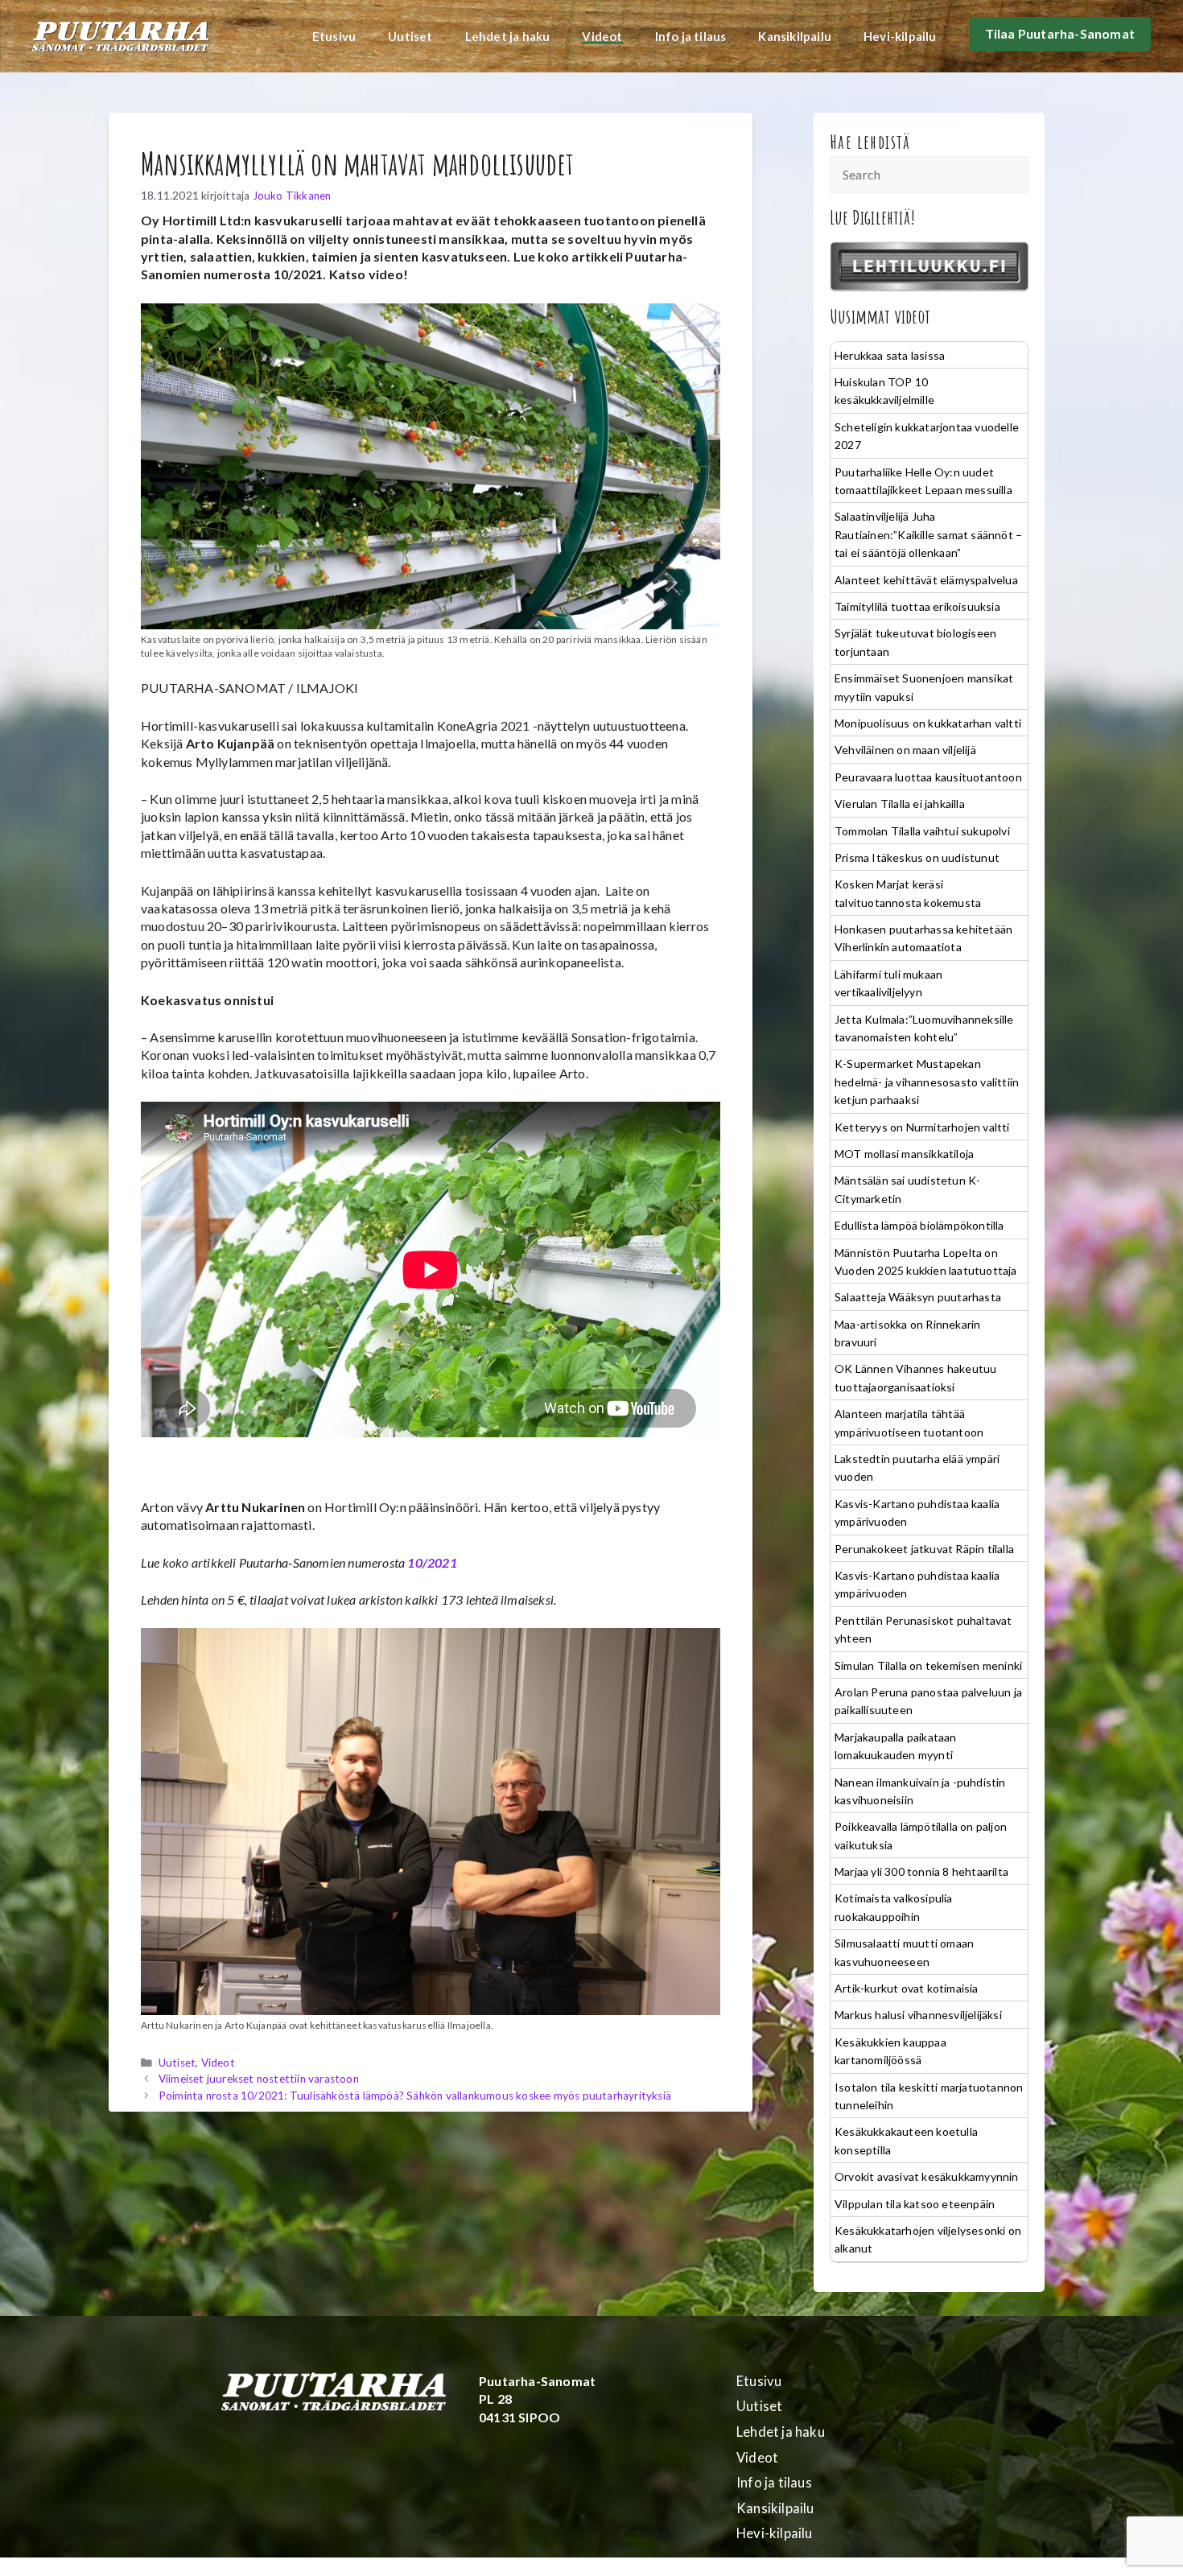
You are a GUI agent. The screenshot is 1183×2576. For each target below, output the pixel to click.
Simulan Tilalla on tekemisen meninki (928, 1665)
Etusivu (334, 36)
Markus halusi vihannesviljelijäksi (918, 2015)
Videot (602, 36)
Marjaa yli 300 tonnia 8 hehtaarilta (921, 1871)
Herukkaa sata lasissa (890, 355)
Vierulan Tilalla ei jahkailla (900, 804)
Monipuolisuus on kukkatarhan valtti (928, 723)
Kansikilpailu (795, 36)
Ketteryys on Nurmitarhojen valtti (922, 1127)
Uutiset (410, 36)
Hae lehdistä (870, 142)
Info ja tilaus (691, 36)
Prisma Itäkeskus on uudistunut (917, 857)
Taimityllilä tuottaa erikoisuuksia (917, 606)
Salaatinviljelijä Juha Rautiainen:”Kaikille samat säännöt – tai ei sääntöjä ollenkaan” (928, 534)
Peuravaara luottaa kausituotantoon (928, 777)
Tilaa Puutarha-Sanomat (1060, 33)
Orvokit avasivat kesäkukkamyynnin (927, 2176)
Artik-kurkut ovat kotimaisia (907, 1988)
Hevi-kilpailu (900, 36)
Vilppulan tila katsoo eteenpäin (915, 2204)
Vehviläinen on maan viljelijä (905, 750)
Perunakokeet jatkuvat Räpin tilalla (924, 1549)
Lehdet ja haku (508, 36)
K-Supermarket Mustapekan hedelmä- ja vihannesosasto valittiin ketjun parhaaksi (927, 1082)
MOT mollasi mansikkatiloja (904, 1154)
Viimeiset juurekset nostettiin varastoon (259, 2079)
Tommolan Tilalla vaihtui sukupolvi (922, 831)
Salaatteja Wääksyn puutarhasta (918, 1297)
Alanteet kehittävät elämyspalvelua (926, 580)
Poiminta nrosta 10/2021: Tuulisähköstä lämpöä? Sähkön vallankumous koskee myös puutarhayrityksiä (415, 2096)
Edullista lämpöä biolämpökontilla (919, 1225)
